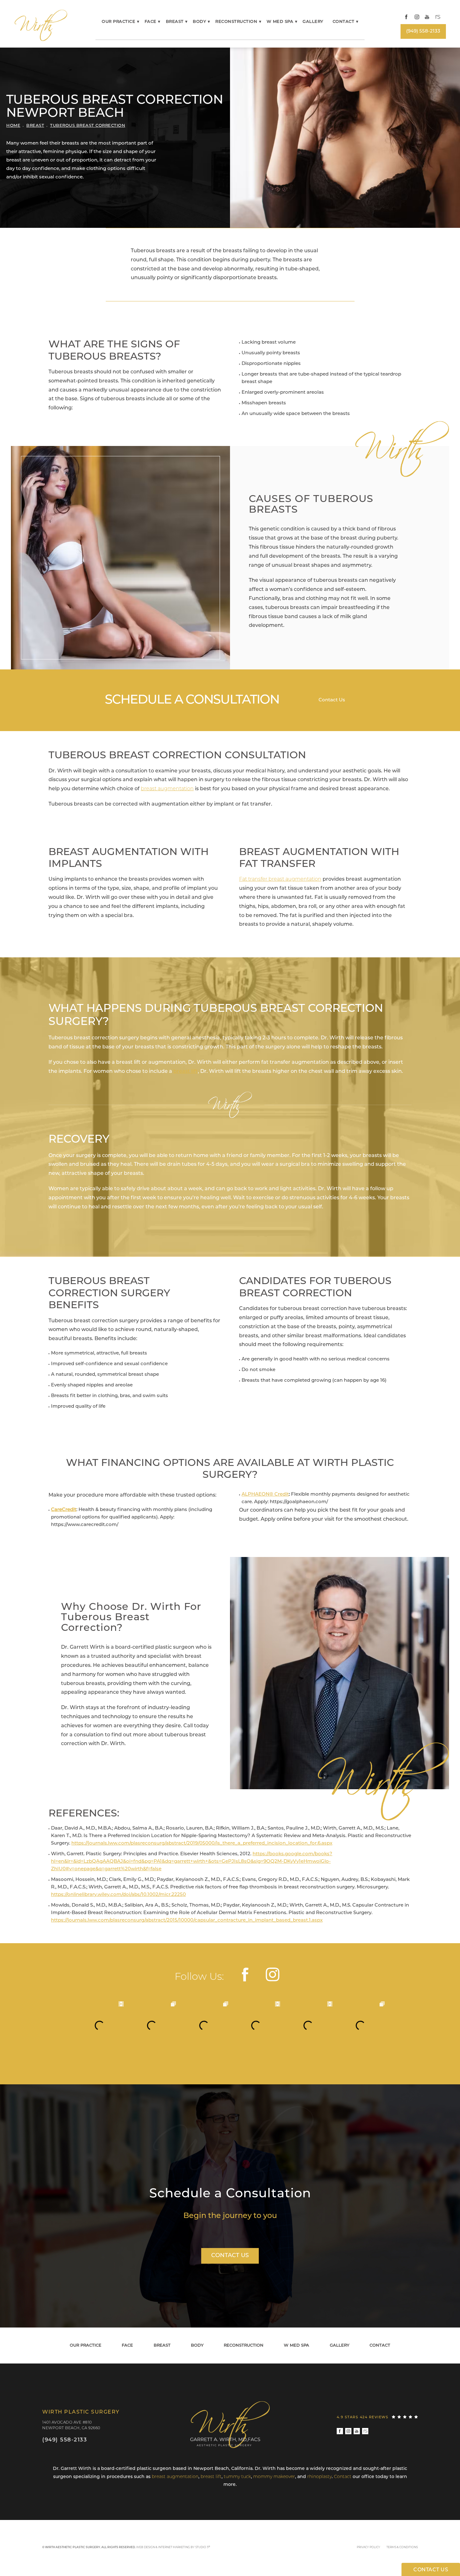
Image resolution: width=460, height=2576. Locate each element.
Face (151, 22)
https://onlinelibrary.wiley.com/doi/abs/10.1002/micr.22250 (118, 1895)
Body (199, 22)
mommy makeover (274, 2477)
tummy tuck (237, 2477)
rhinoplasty (319, 2477)
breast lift (186, 1072)
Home (13, 126)
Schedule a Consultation (230, 2194)
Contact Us (332, 700)
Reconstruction (236, 22)
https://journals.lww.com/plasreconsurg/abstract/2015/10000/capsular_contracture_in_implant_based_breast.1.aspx (187, 1920)
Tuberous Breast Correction (88, 126)
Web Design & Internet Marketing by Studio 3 (173, 2547)
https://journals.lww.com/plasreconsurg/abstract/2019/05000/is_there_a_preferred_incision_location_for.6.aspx (202, 1844)
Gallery (313, 22)
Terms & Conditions (402, 2547)
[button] (406, 17)
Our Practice (118, 22)
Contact (344, 22)
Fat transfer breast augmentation (280, 879)
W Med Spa (280, 22)
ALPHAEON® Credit (265, 1495)
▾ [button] (138, 22)
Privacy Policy (368, 2547)
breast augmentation (167, 789)
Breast (175, 22)
